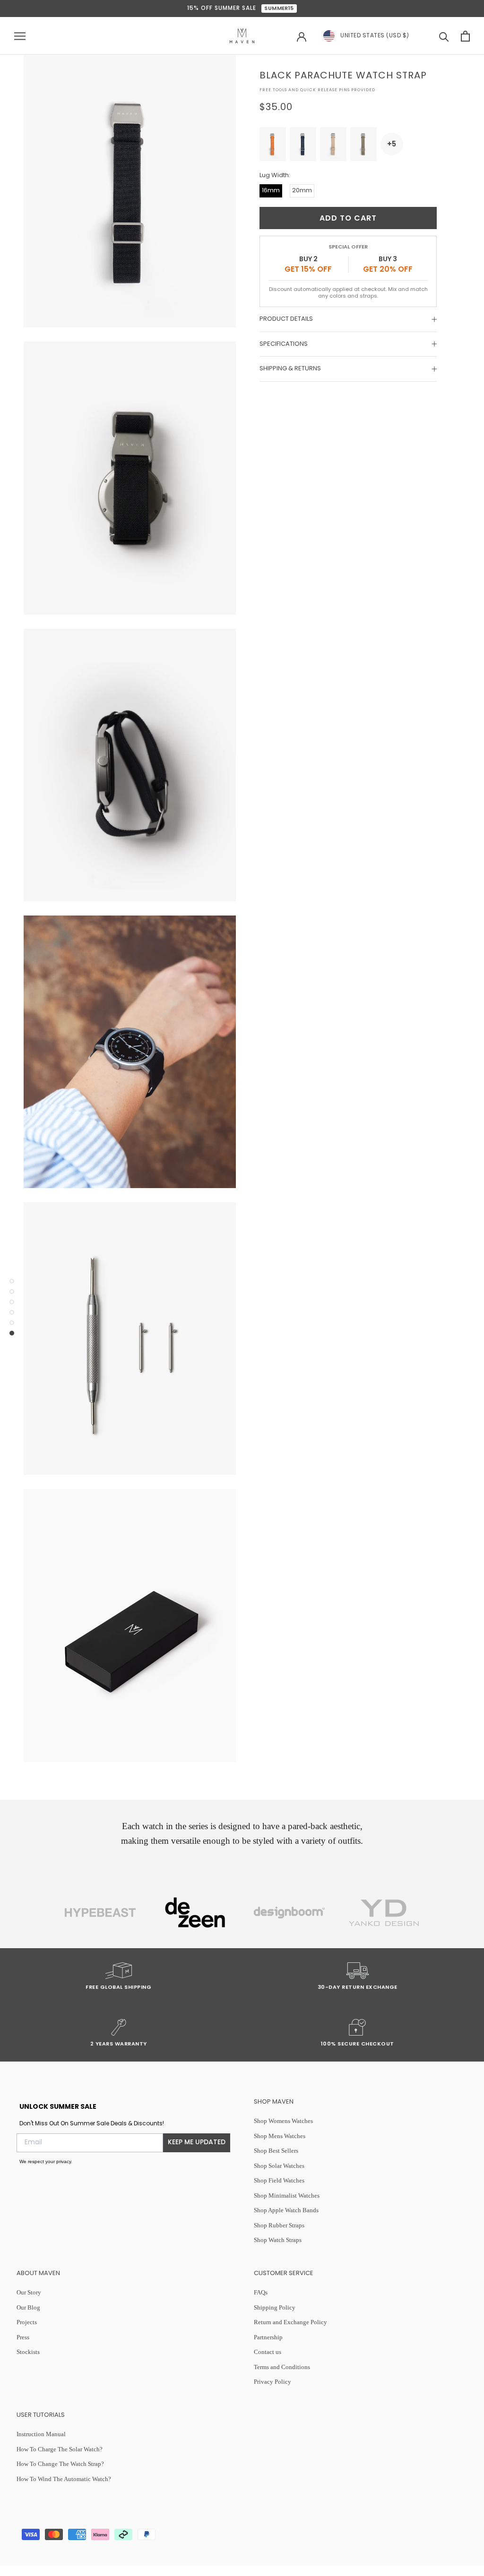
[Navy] (303, 144)
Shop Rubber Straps (279, 2225)
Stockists (28, 2352)
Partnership (268, 2337)
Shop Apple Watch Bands (286, 2210)
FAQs (261, 2292)
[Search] (444, 36)
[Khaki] (363, 144)
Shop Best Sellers (276, 2151)
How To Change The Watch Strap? (60, 2464)
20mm (302, 191)
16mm (271, 191)
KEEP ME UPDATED (197, 2143)
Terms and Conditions (282, 2367)
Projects (27, 2322)
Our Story (29, 2292)
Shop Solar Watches (279, 2166)
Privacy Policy (272, 2382)
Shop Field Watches (279, 2180)
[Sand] (333, 144)
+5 (392, 144)
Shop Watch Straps (278, 2240)
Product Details (286, 319)
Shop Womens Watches (283, 2121)
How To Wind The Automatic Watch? (64, 2479)
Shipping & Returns (290, 369)
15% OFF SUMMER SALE (241, 9)
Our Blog (28, 2307)
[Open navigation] (20, 36)
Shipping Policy (275, 2307)
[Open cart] (465, 36)
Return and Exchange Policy (290, 2322)
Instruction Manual (41, 2434)
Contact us (268, 2352)
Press (23, 2337)
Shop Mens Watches (280, 2136)
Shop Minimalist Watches (287, 2195)
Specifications (284, 344)
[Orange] (273, 144)
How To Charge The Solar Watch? (60, 2449)
